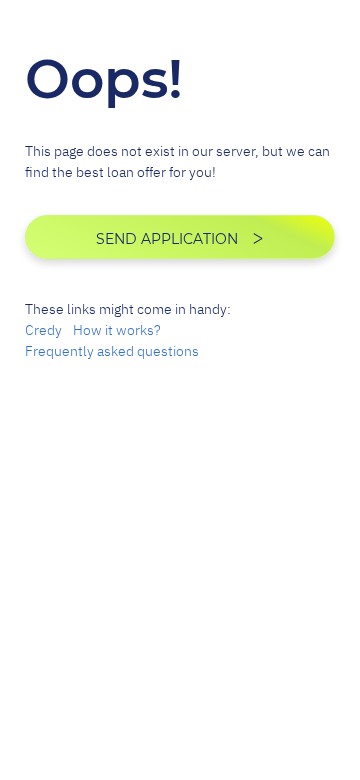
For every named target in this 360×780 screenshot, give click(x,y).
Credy (43, 330)
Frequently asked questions (112, 351)
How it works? (117, 330)
